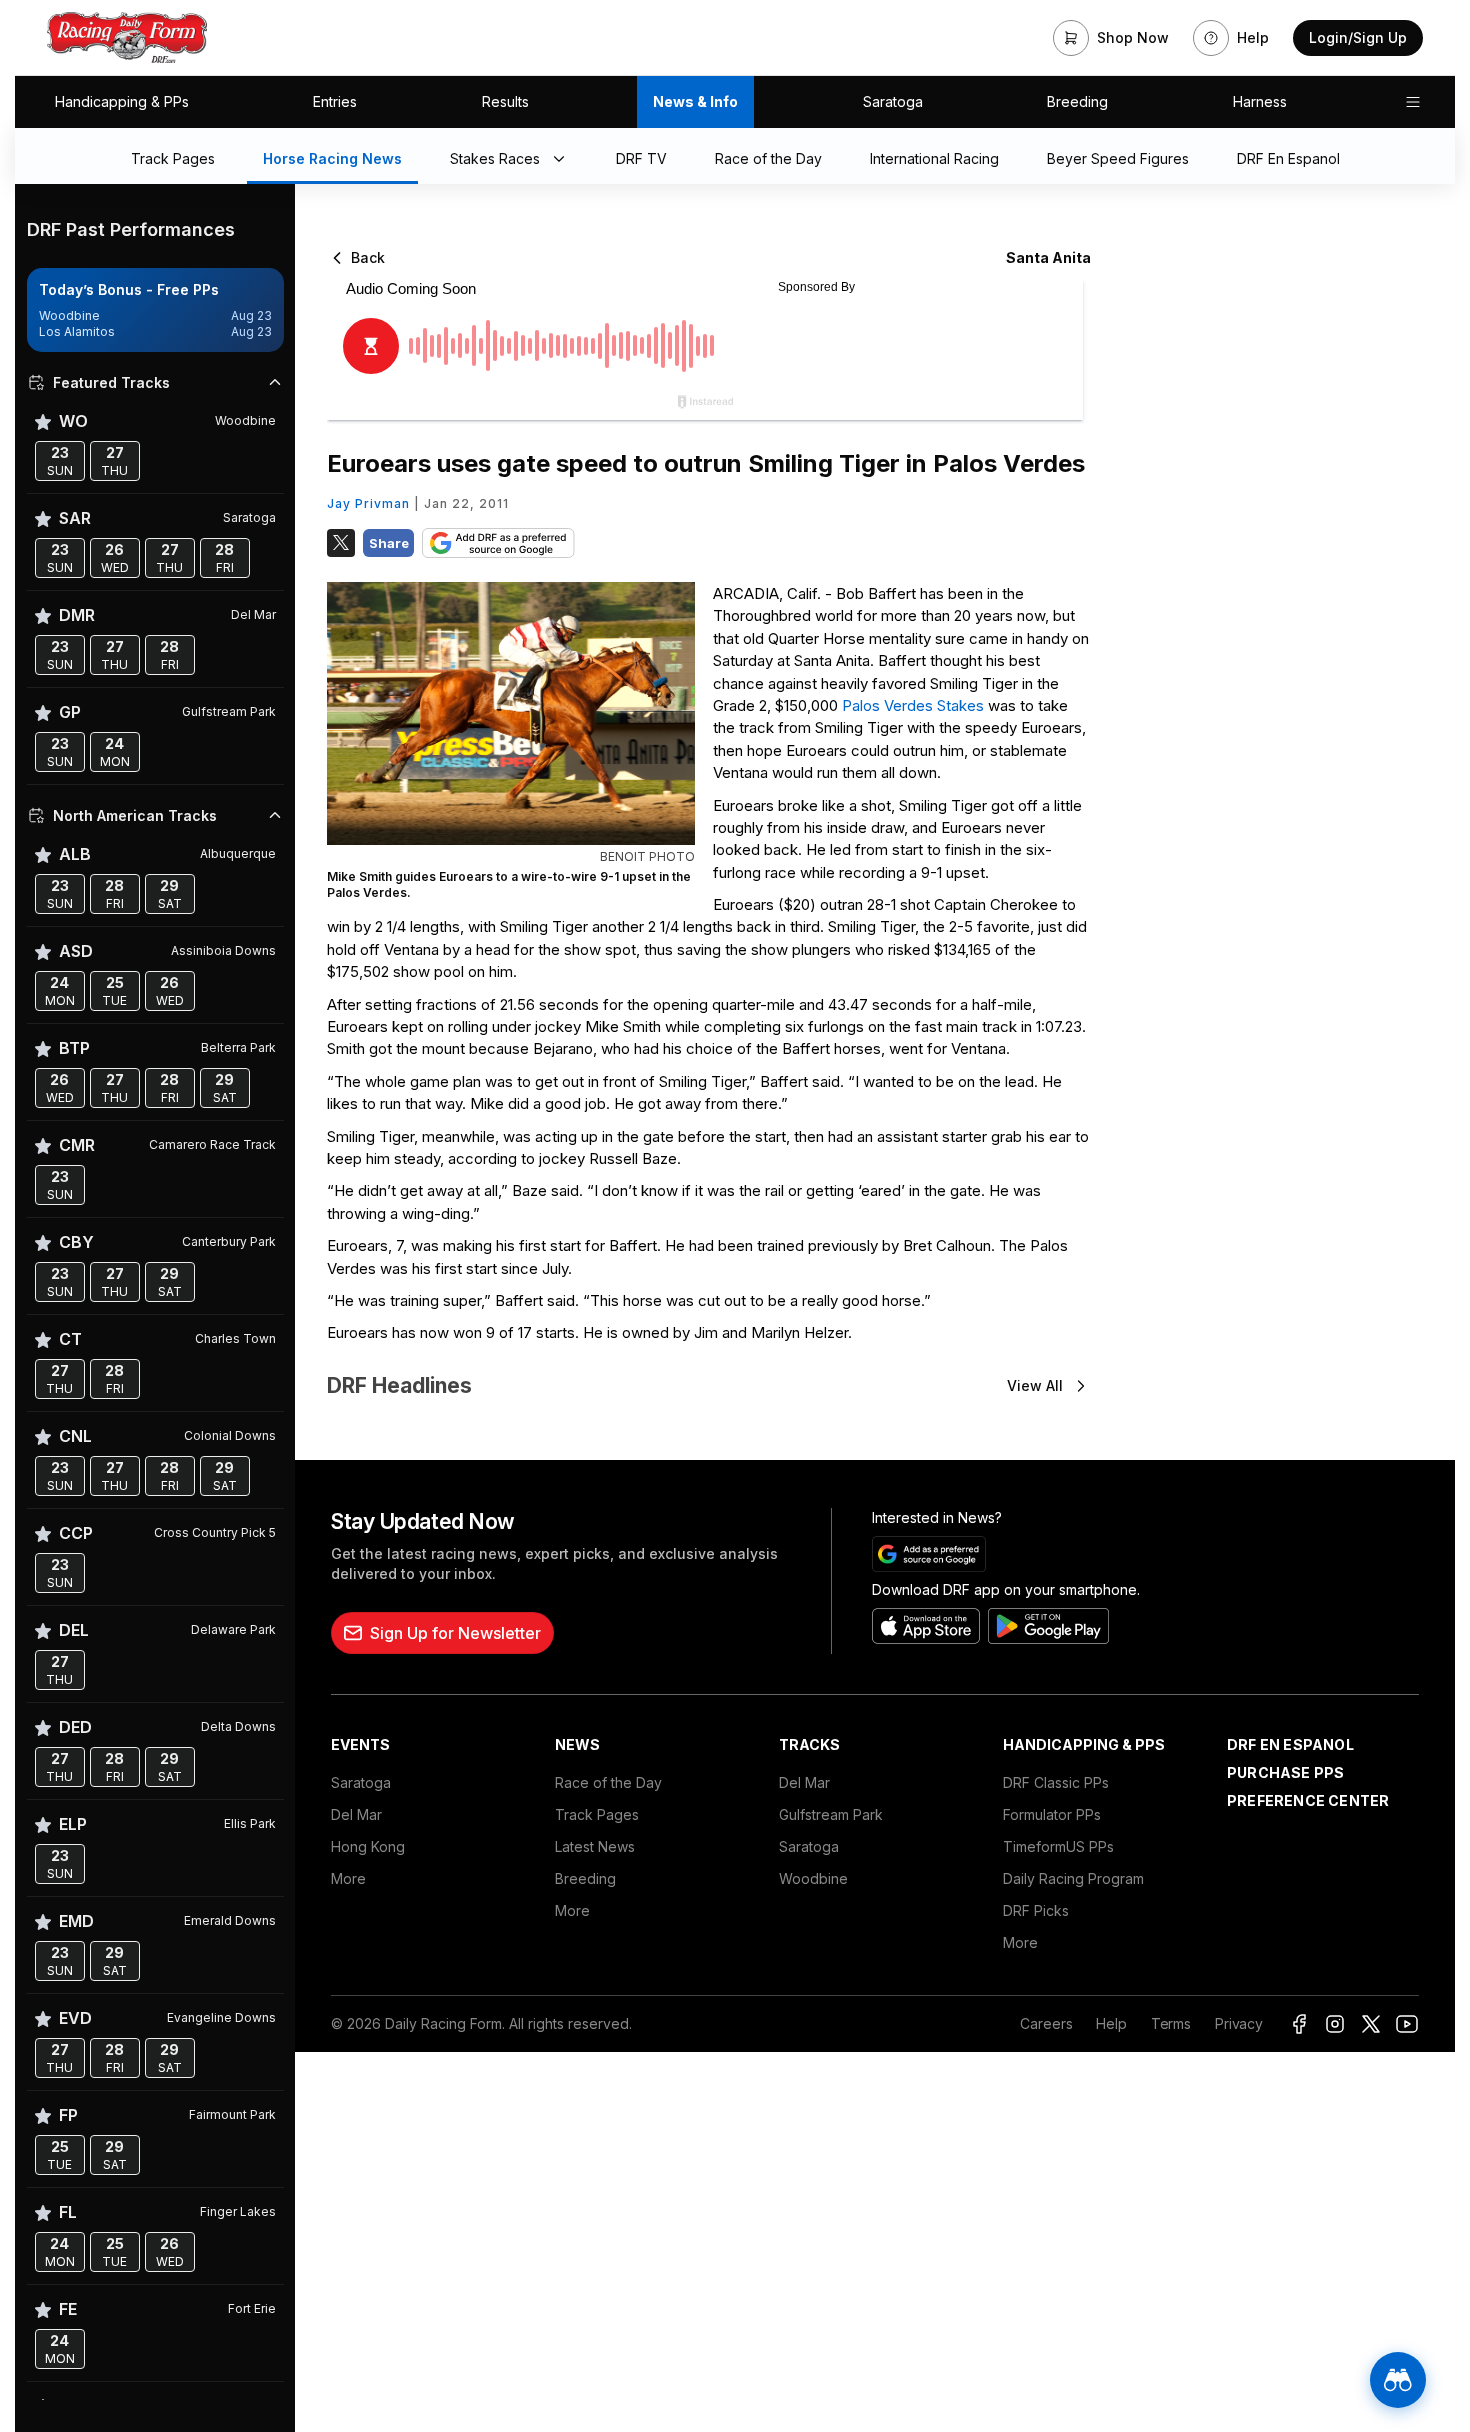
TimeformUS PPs (1058, 1846)
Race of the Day (608, 1782)
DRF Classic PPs (1056, 1782)
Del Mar (356, 1814)
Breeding (1077, 101)
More (348, 1878)
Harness (1260, 101)
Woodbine (813, 1878)
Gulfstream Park (831, 1814)
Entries (335, 101)
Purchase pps (1285, 1772)
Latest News (595, 1846)
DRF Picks (1036, 1910)
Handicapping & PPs (122, 101)
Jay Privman (368, 503)
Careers (1046, 2023)
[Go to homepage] (127, 38)
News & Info (695, 101)
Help (1111, 2023)
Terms (1171, 2023)
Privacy (1239, 2023)
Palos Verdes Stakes (913, 705)
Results (505, 101)
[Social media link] (1299, 2024)
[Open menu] (1413, 102)
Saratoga (893, 101)
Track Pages (597, 1814)
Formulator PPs (1052, 1814)
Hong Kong (368, 1846)
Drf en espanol (1290, 1744)
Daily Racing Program (1073, 1878)
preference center (1308, 1800)
